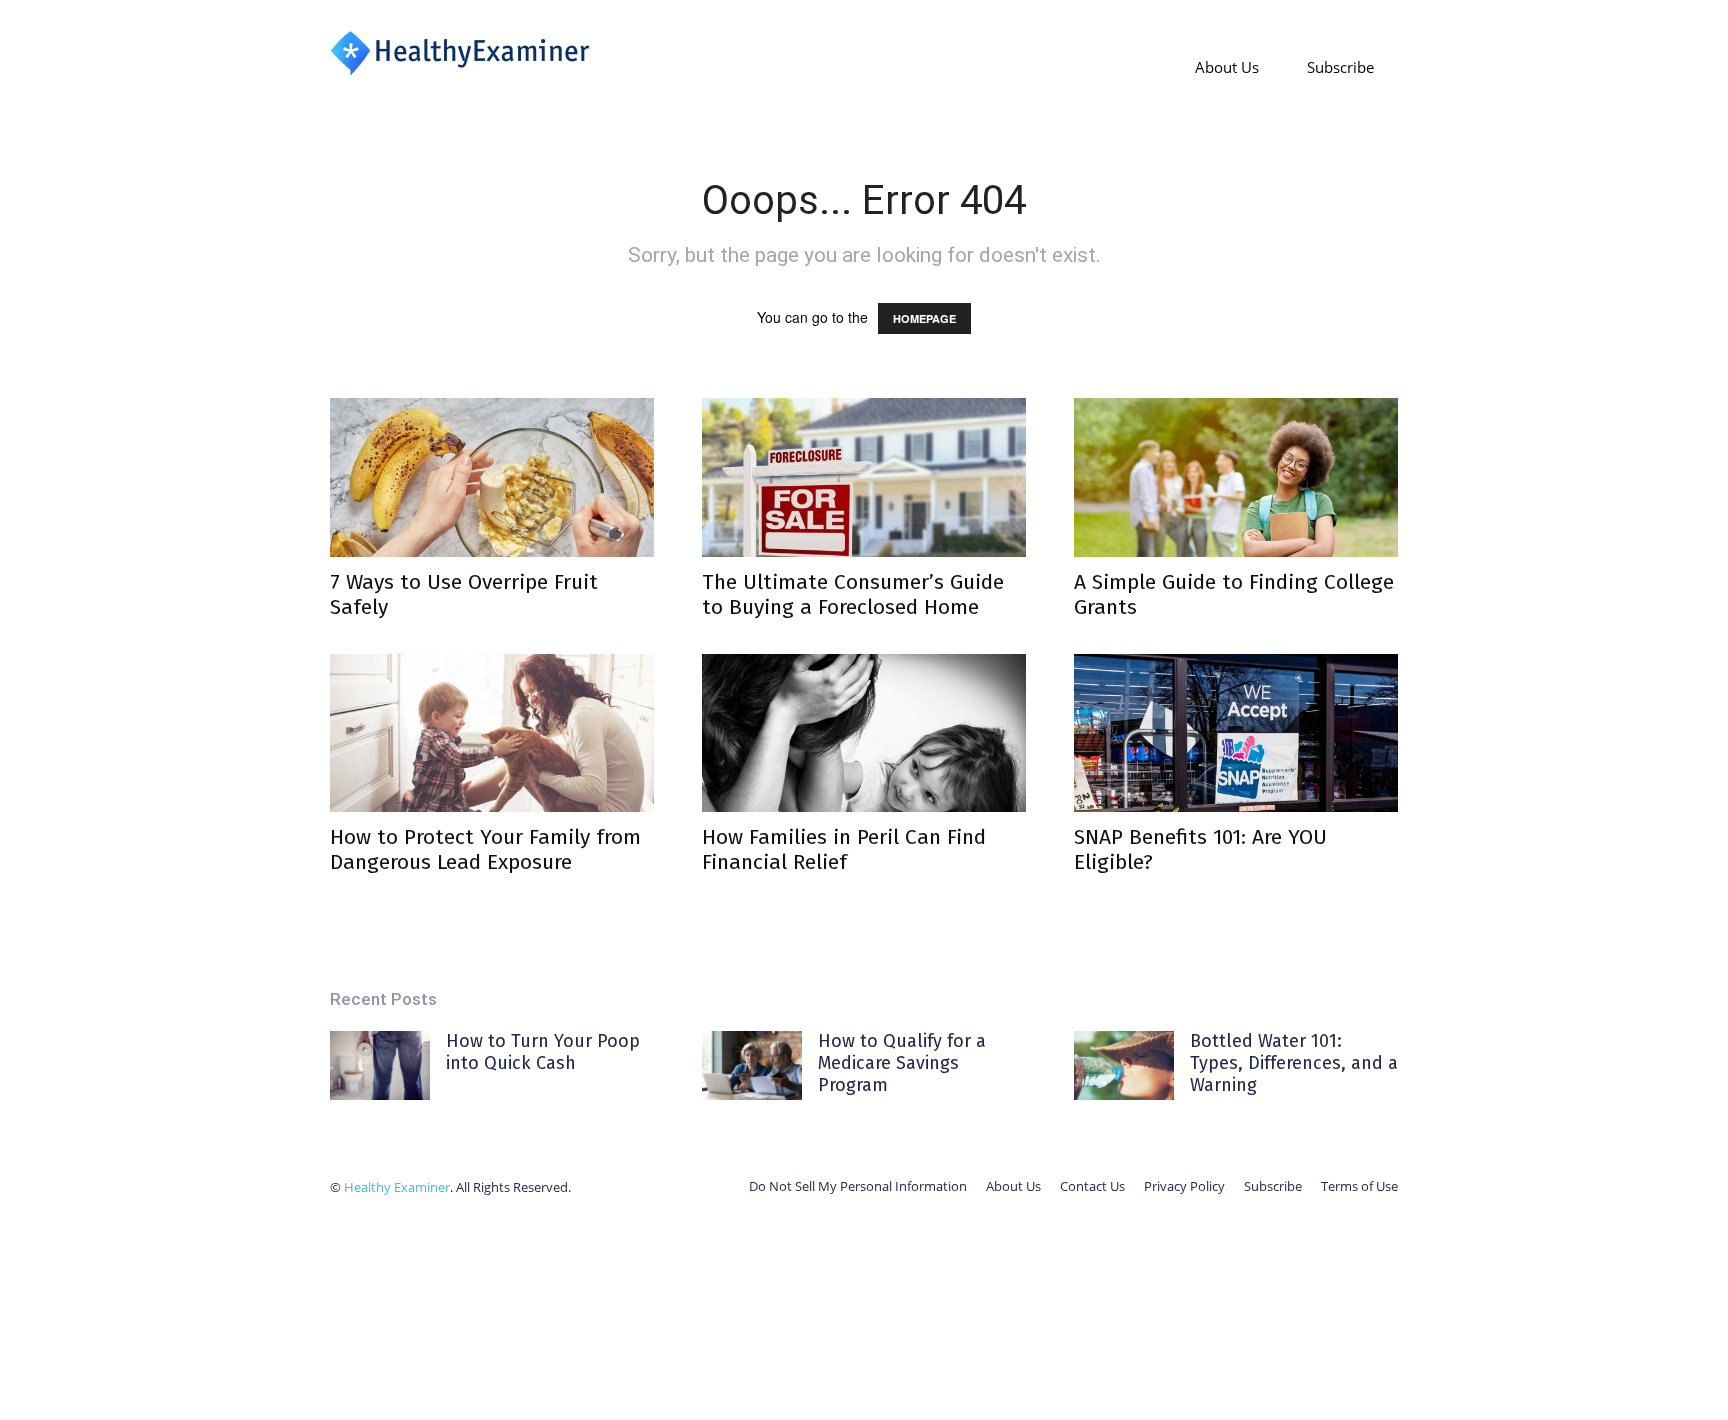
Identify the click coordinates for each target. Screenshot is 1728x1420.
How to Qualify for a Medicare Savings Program (902, 1062)
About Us (1227, 67)
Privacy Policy (1184, 1186)
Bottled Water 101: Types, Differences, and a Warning (1294, 1062)
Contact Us (1092, 1186)
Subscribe (1340, 67)
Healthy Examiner (397, 1187)
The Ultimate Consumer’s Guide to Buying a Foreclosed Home (853, 594)
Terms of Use (1359, 1186)
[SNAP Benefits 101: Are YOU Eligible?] (1236, 733)
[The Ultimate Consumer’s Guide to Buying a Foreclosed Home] (864, 477)
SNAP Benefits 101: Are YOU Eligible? (1200, 849)
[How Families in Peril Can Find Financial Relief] (864, 733)
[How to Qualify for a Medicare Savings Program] (752, 1065)
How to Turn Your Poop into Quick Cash (543, 1052)
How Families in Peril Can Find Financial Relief (844, 849)
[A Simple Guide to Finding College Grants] (1236, 477)
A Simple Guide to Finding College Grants (1234, 594)
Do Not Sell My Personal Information (858, 1186)
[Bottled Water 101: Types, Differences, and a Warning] (1124, 1065)
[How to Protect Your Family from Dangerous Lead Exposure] (492, 733)
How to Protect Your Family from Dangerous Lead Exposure (485, 849)
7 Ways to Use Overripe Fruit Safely (464, 594)
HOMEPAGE (924, 318)
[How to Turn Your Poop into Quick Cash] (380, 1065)
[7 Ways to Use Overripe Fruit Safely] (492, 477)
